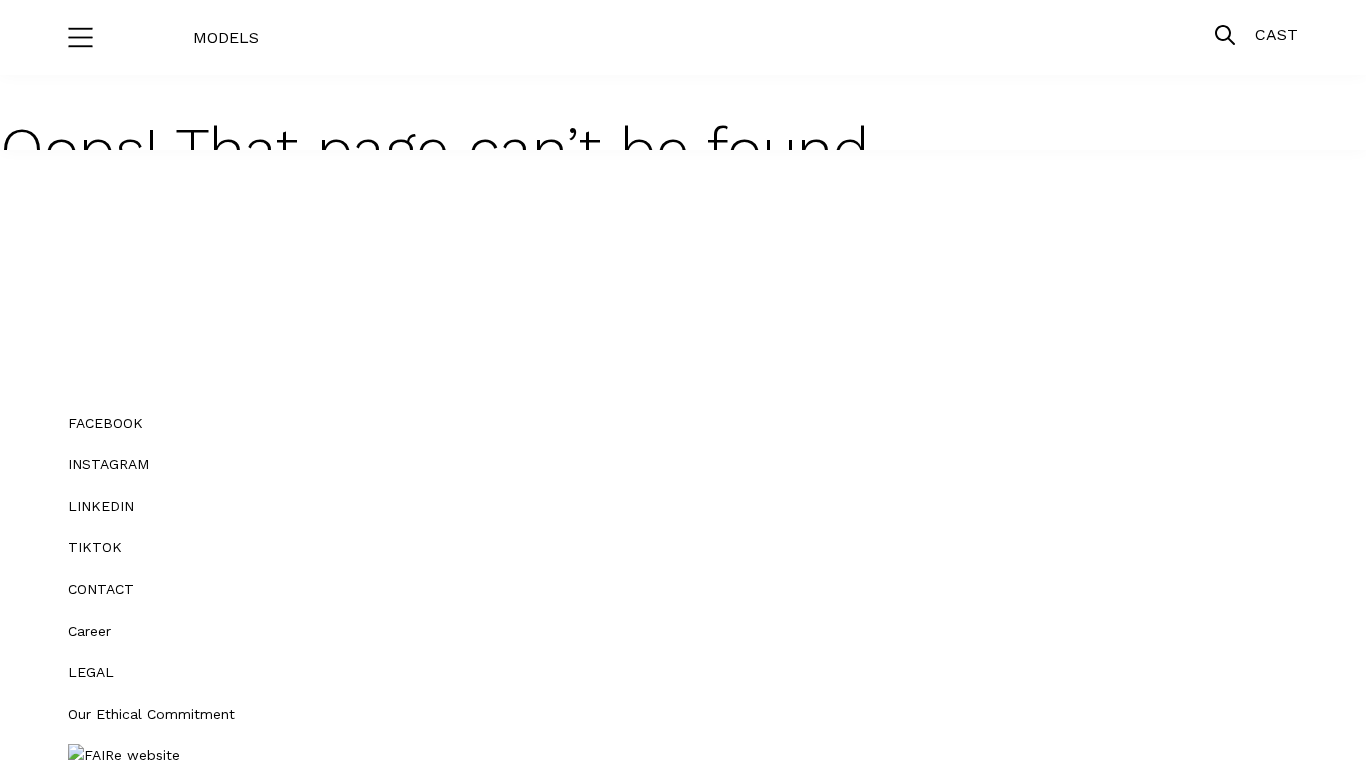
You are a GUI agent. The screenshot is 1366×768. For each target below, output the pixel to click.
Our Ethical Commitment (151, 714)
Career (89, 631)
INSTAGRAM (108, 464)
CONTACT (101, 589)
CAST (1276, 34)
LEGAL (91, 672)
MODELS (226, 37)
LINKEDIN (101, 506)
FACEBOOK (105, 423)
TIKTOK (95, 547)
